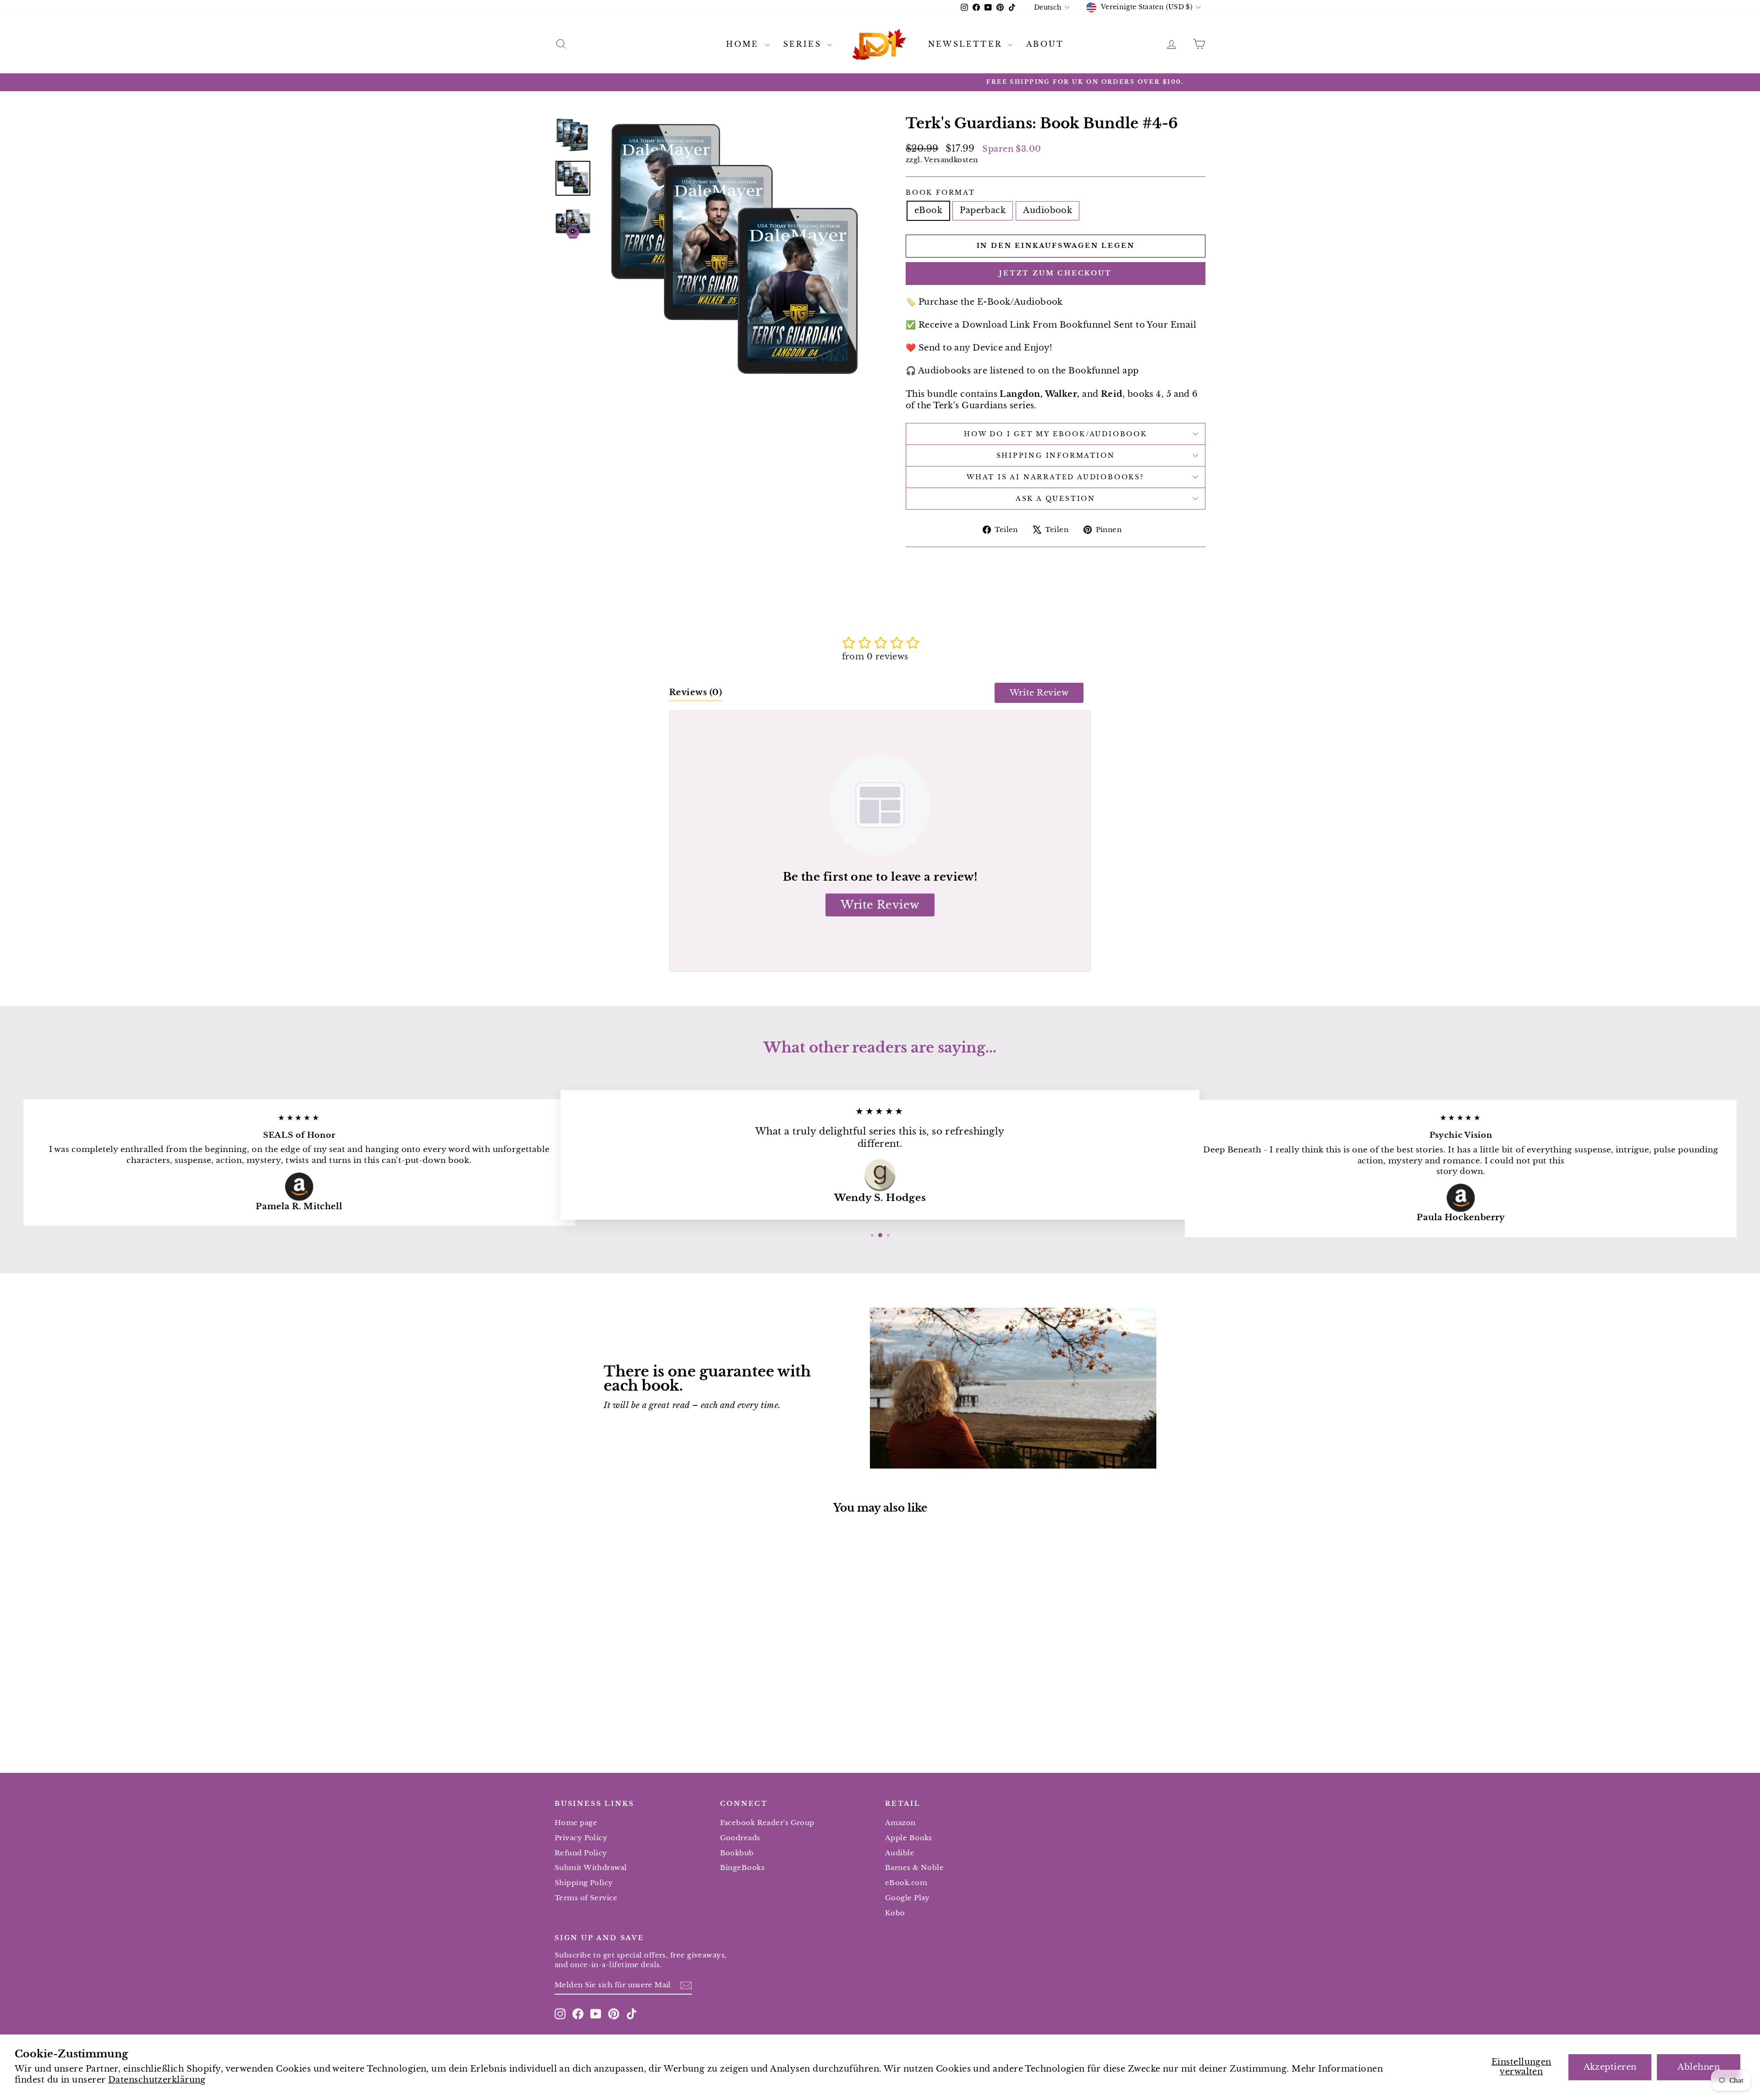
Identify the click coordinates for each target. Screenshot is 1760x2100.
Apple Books (909, 1838)
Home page (576, 1823)
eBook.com (906, 1883)
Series (804, 44)
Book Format (940, 192)
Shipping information (1056, 455)
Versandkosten (951, 160)
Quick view (632, 1681)
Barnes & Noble (914, 1867)
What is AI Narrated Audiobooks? (1056, 477)
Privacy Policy (581, 1838)
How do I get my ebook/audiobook (1056, 434)
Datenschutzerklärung (157, 2080)
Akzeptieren (1610, 2067)
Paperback (983, 210)
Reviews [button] (696, 692)
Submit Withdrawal (591, 1867)
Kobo (895, 1913)
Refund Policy (581, 1853)
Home (744, 44)
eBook (928, 210)
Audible (900, 1853)
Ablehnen (1699, 2067)
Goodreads (740, 1838)
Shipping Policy (584, 1883)
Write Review (1039, 693)
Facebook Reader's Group (767, 1823)
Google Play (907, 1898)
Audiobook (1048, 210)
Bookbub (737, 1853)
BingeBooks (742, 1867)
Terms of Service (586, 1898)
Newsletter (967, 44)
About (1045, 44)
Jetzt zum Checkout (1055, 273)
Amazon (900, 1823)
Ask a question (1056, 499)
